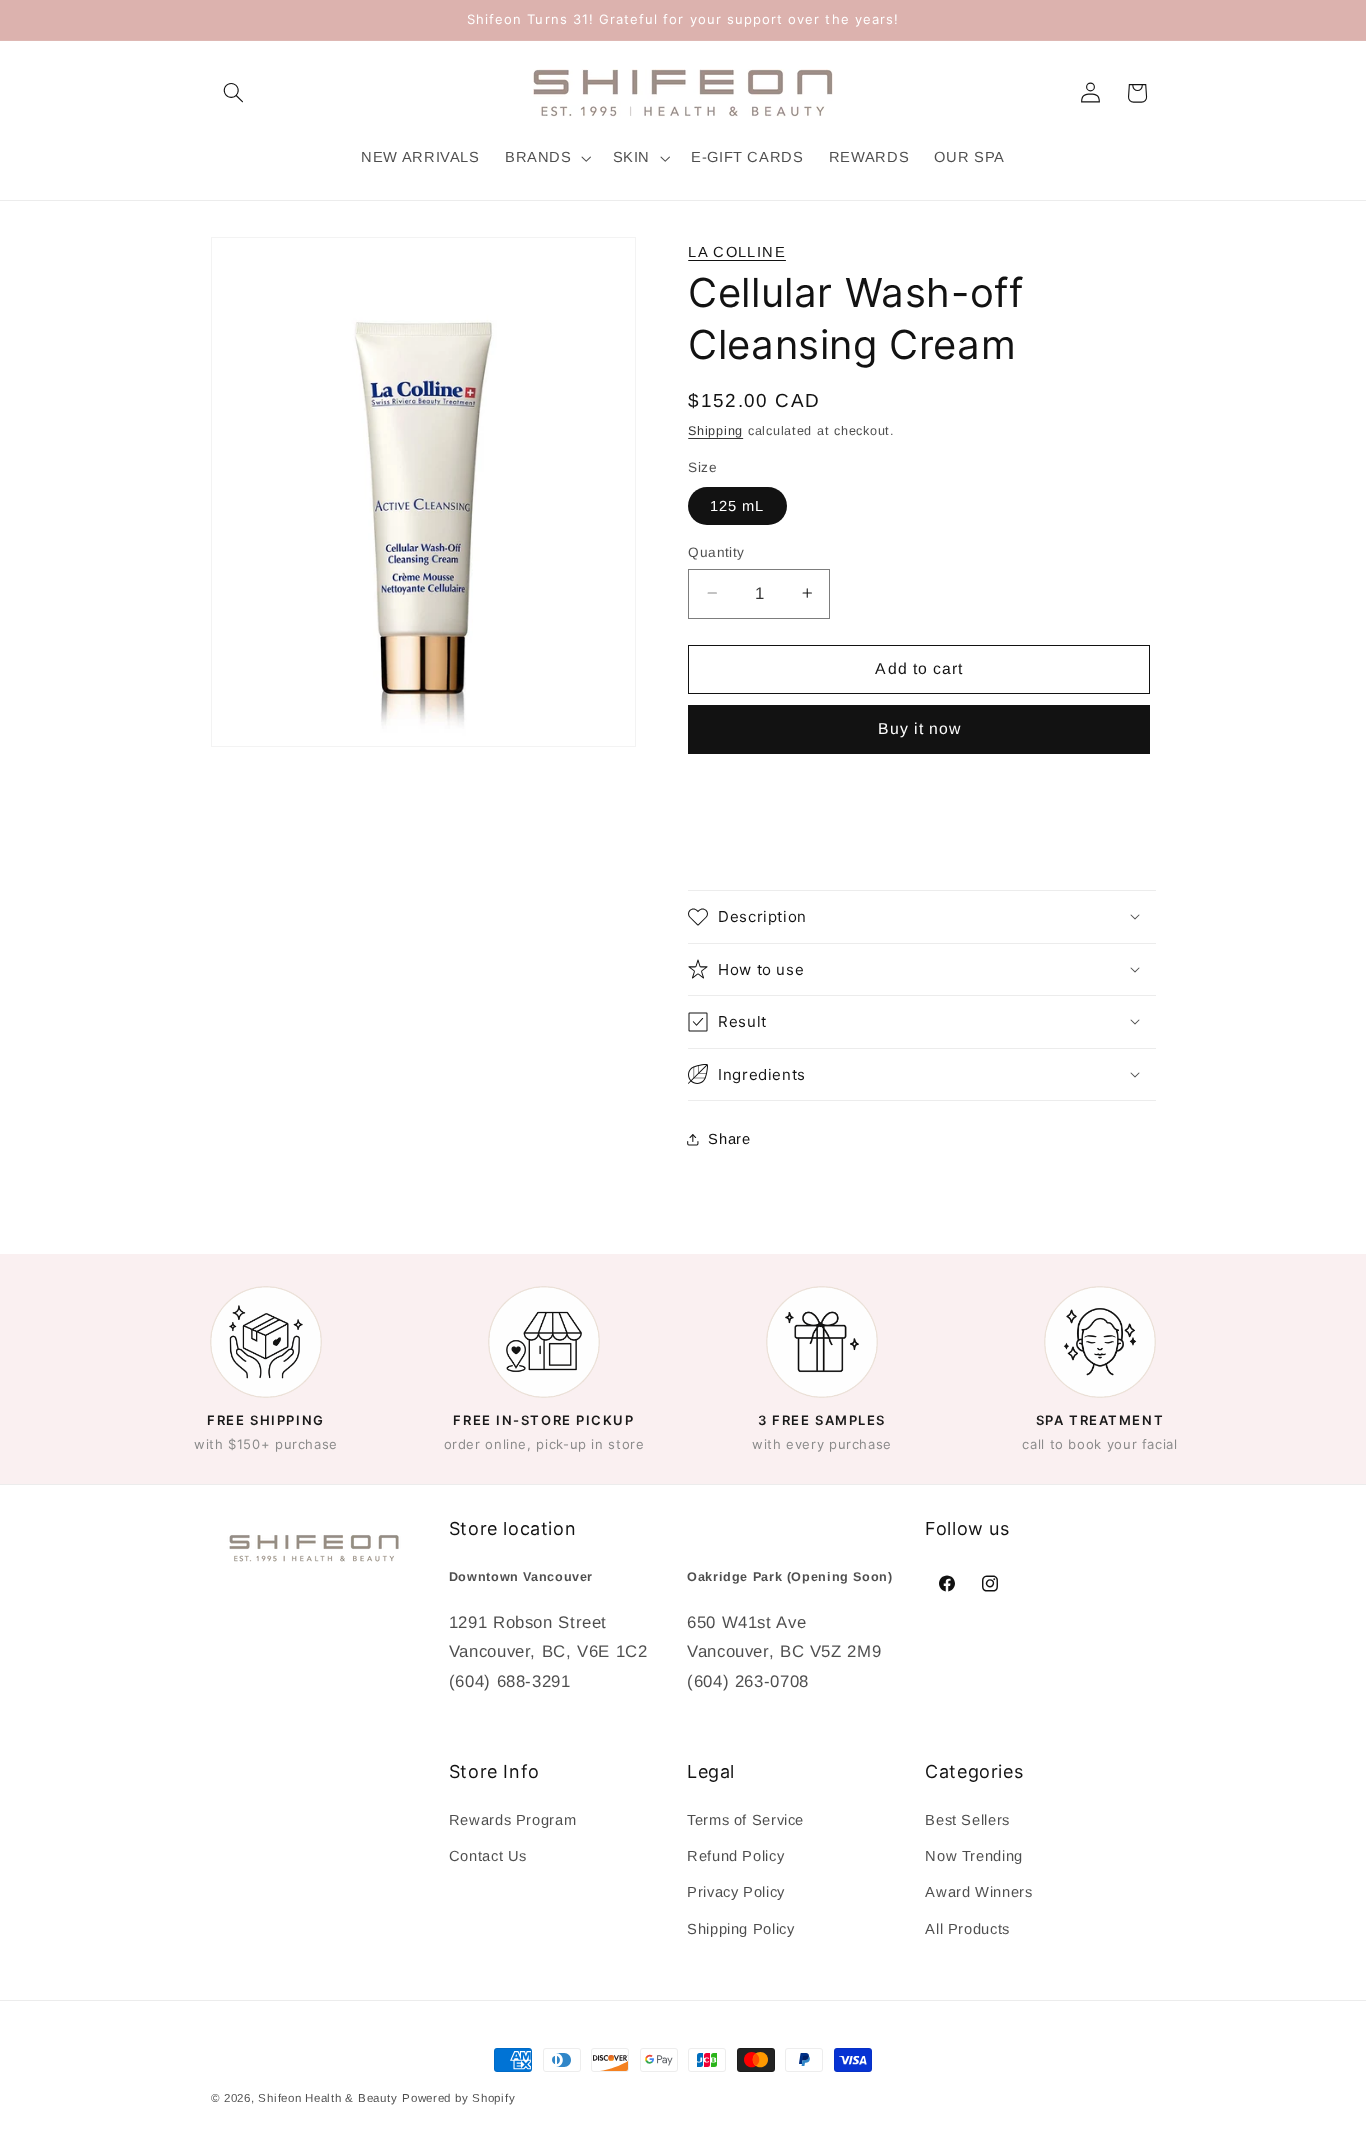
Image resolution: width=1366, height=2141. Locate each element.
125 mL (737, 505)
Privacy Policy (736, 1892)
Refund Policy (735, 1856)
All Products (967, 1928)
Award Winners (978, 1892)
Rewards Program (512, 1819)
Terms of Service (745, 1819)
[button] (234, 93)
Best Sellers (967, 1819)
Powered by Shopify (458, 2098)
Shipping (715, 430)
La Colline (737, 252)
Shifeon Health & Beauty (327, 2098)
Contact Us (488, 1856)
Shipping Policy (740, 1928)
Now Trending (974, 1856)
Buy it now (920, 728)
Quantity (716, 551)
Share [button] (729, 1139)
